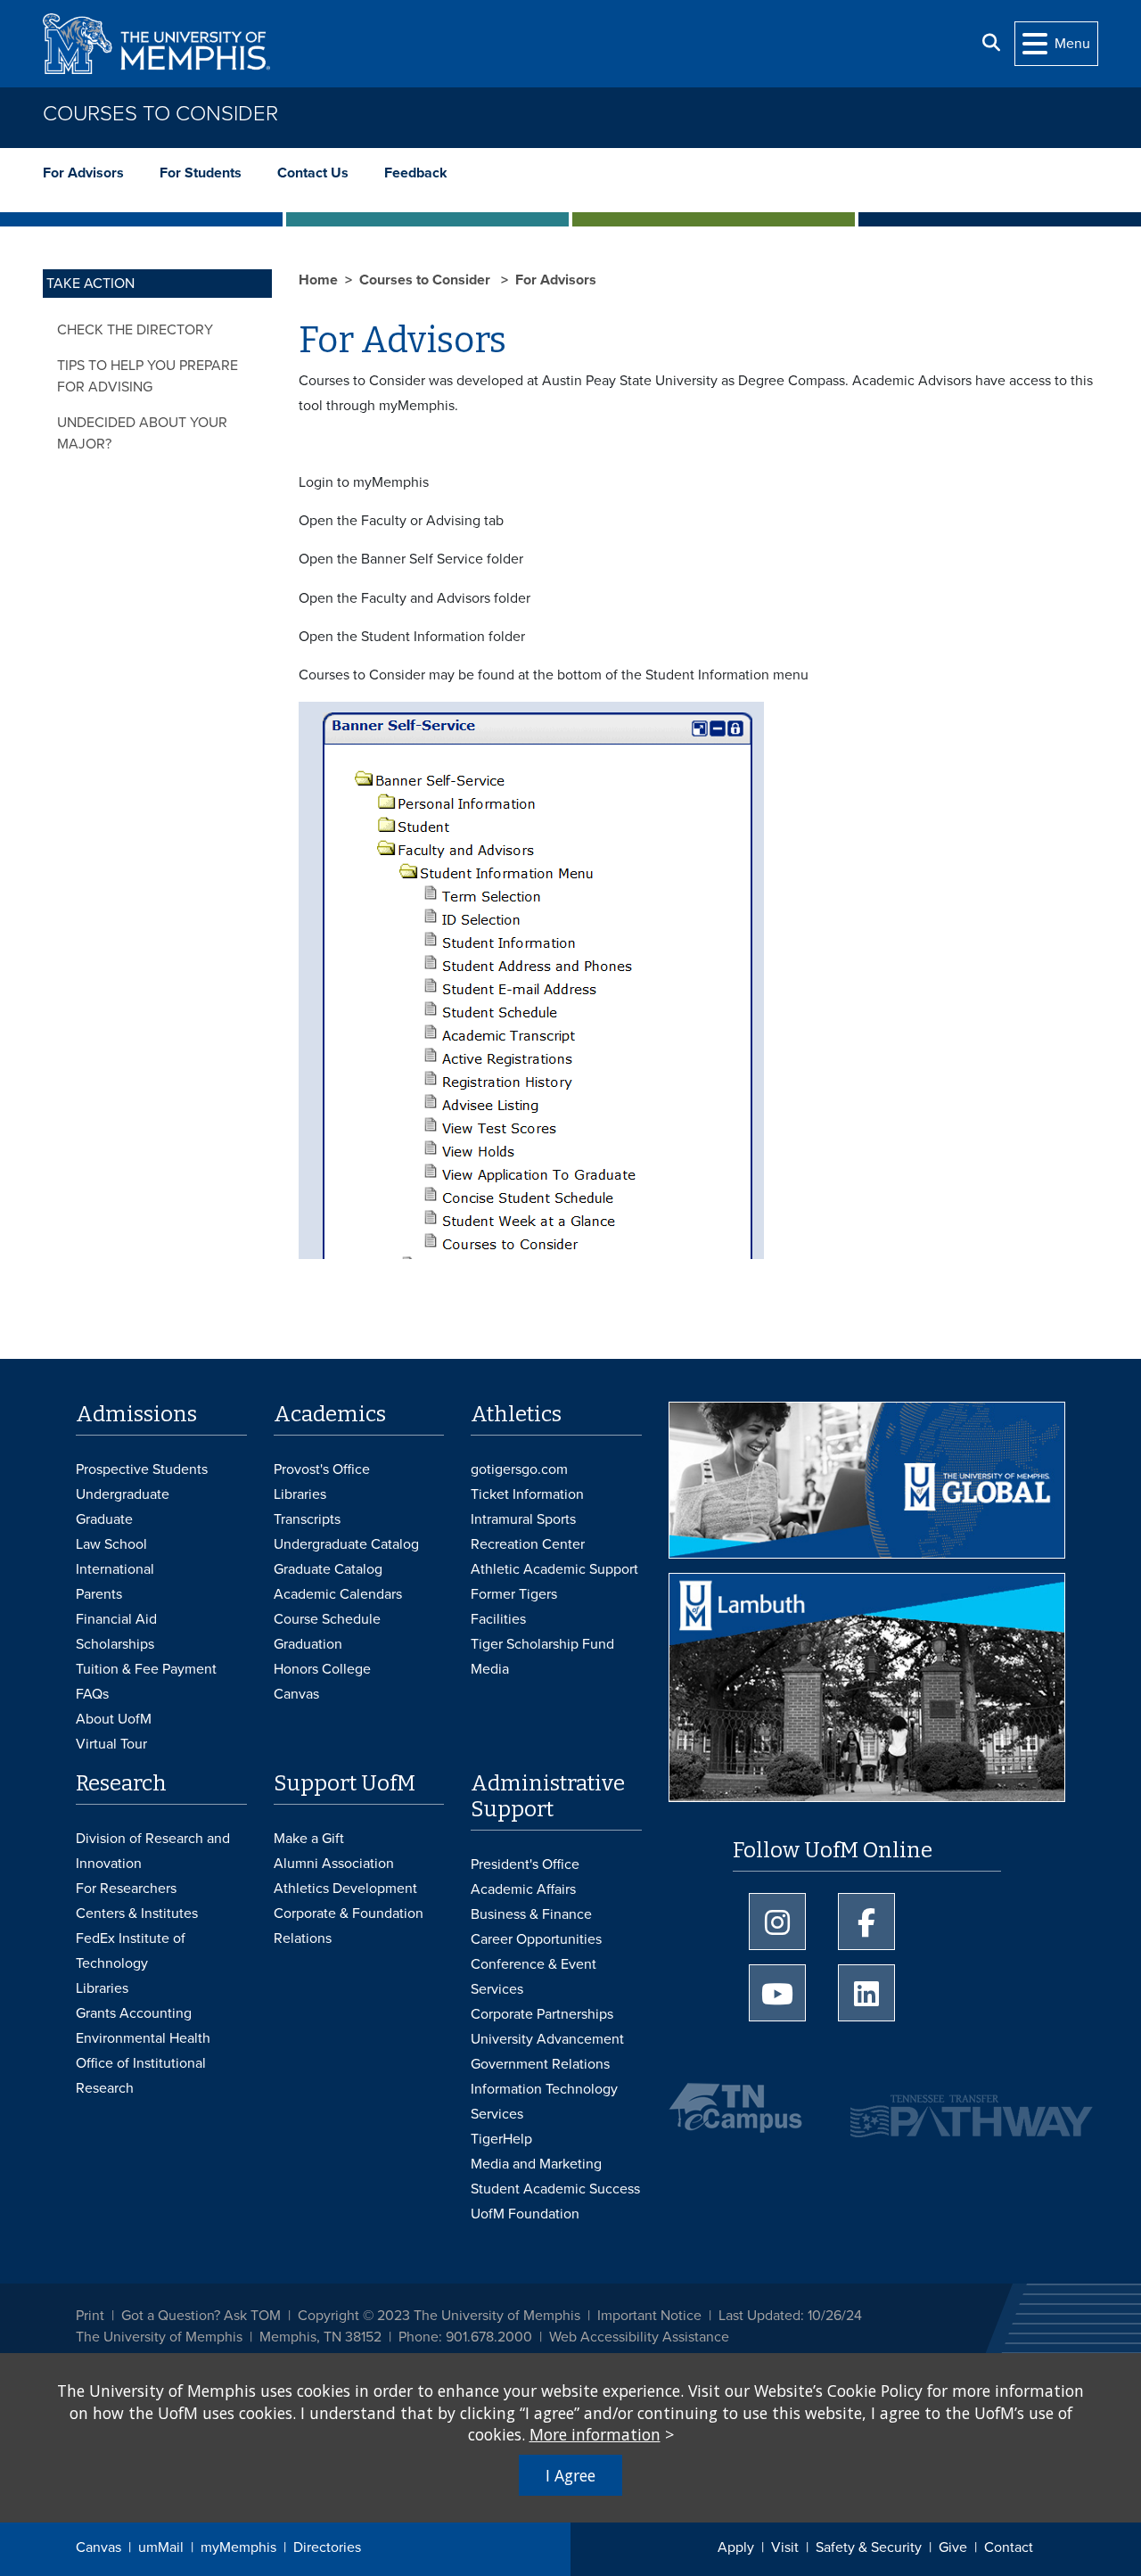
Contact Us (313, 173)
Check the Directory (135, 330)
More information (595, 2434)
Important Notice (649, 2316)
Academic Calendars (338, 1594)
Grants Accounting (134, 2013)
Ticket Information (527, 1494)
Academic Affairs (523, 1889)
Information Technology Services (544, 2102)
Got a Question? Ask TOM (201, 2316)
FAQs (92, 1694)
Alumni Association (334, 1864)
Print (90, 2316)
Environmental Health (143, 2038)
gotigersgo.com (519, 1469)
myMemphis (238, 2547)
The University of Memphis (159, 2337)
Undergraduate (123, 1494)
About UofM (114, 1719)
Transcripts (307, 1519)
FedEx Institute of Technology (131, 1951)
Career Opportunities (536, 1939)
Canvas (99, 2547)
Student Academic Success (555, 2189)
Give (953, 2547)
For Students (201, 173)
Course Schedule (327, 1619)
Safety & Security (869, 2547)
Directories (327, 2547)
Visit (785, 2547)
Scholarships (115, 1644)
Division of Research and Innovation (153, 1851)
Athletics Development (345, 1889)
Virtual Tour (111, 1744)
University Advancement (547, 2039)
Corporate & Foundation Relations (349, 1926)
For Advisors (83, 173)
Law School (111, 1544)
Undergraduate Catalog (346, 1544)
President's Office (525, 1864)
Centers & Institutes (137, 1913)
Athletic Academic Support (554, 1569)
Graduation (308, 1644)
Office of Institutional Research (141, 2076)
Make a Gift (309, 1839)
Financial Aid (116, 1619)
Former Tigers (514, 1594)
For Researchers (126, 1889)
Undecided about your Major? (142, 433)
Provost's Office (322, 1469)
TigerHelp (501, 2139)
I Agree (570, 2475)
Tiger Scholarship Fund (542, 1644)
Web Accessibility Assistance (639, 2337)
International (115, 1569)
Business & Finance (531, 1914)
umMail (161, 2547)
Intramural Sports (523, 1519)
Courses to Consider (160, 114)
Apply (736, 2547)
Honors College (322, 1669)
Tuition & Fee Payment (146, 1669)
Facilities (498, 1619)
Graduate (104, 1519)
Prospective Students (142, 1469)
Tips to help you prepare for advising (148, 376)
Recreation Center (528, 1544)
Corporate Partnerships (542, 2014)
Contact (1009, 2547)
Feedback (416, 173)
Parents (99, 1594)
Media (490, 1669)
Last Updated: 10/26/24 (790, 2316)
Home (318, 280)
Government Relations (540, 2064)
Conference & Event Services (534, 1977)
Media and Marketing (536, 2164)
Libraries (300, 1494)
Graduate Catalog (328, 1569)
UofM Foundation (525, 2214)
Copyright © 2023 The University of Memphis (439, 2316)
